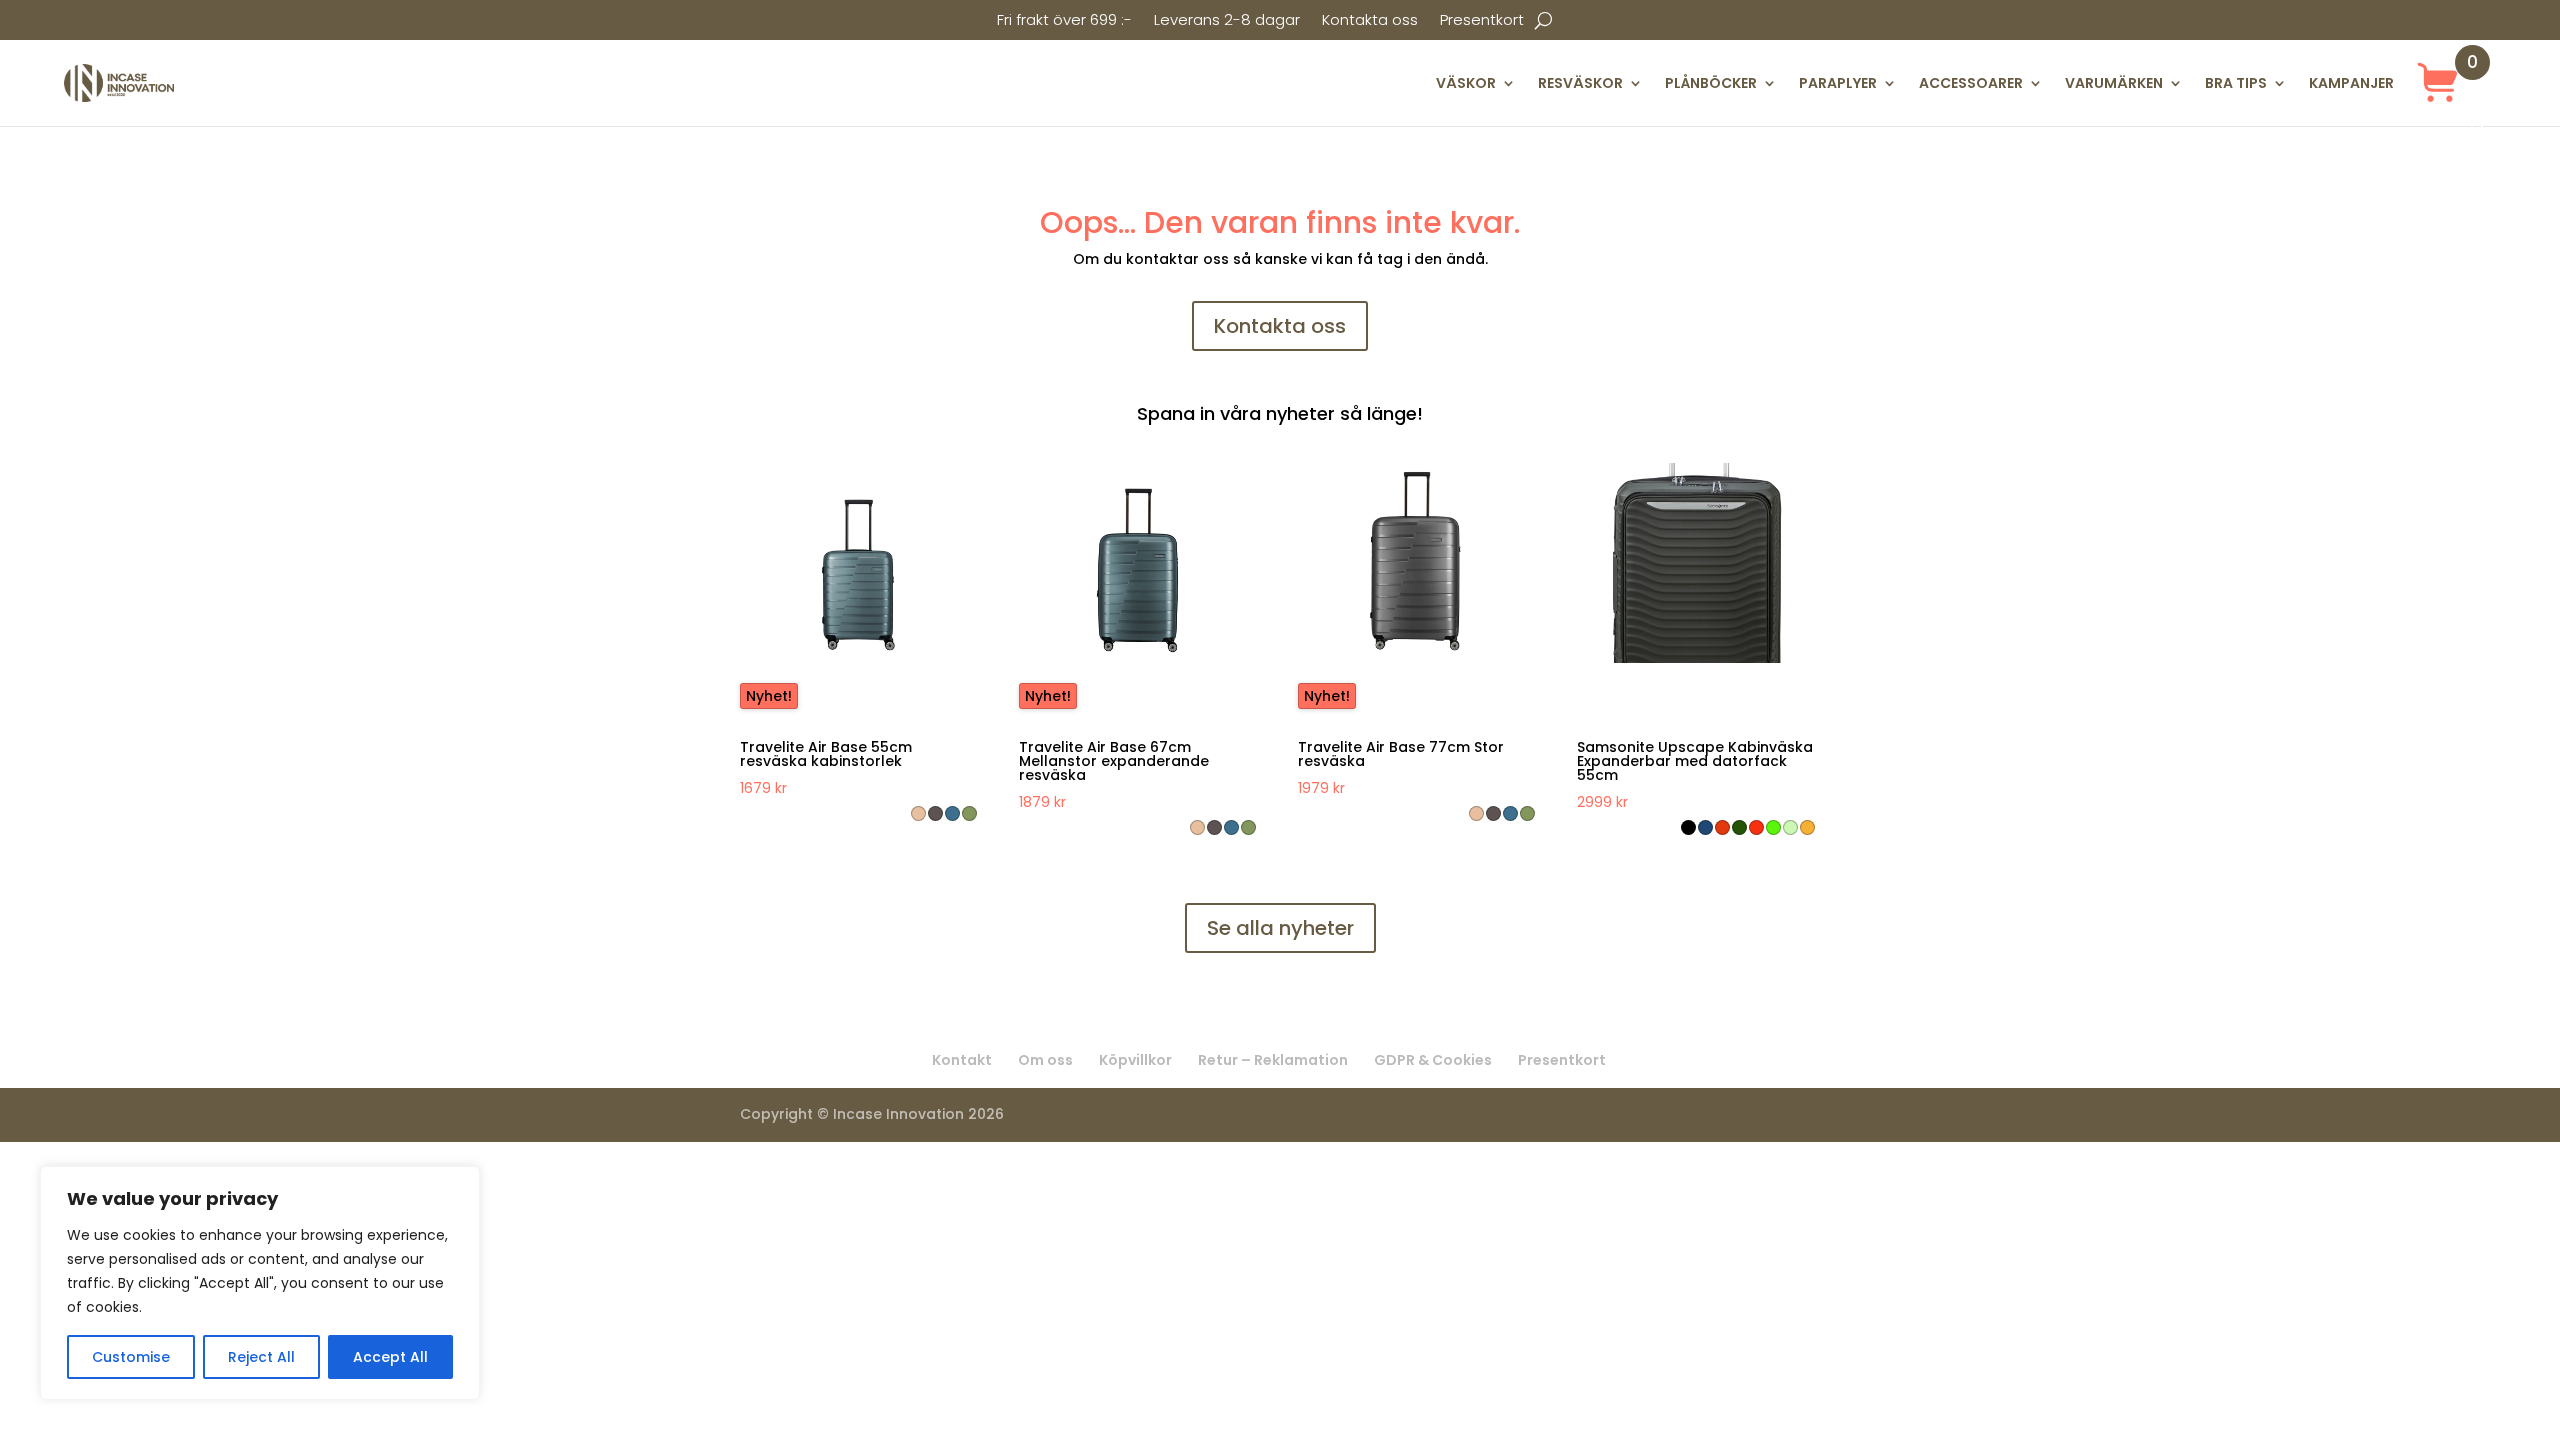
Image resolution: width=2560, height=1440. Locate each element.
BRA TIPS (2236, 83)
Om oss (1045, 1060)
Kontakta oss (1370, 21)
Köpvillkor (1135, 1060)
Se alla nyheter (1280, 928)
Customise (131, 1357)
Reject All (261, 1357)
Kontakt (962, 1060)
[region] (260, 1283)
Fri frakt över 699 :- (1064, 21)
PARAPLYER (1838, 83)
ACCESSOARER (1971, 83)
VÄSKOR (1466, 83)
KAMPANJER (2351, 83)
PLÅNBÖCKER (1711, 83)
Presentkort (1482, 21)
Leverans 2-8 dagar (1227, 21)
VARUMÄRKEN (2114, 83)
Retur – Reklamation (1273, 1060)
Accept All (390, 1357)
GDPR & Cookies (1433, 1060)
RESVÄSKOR (1580, 83)
